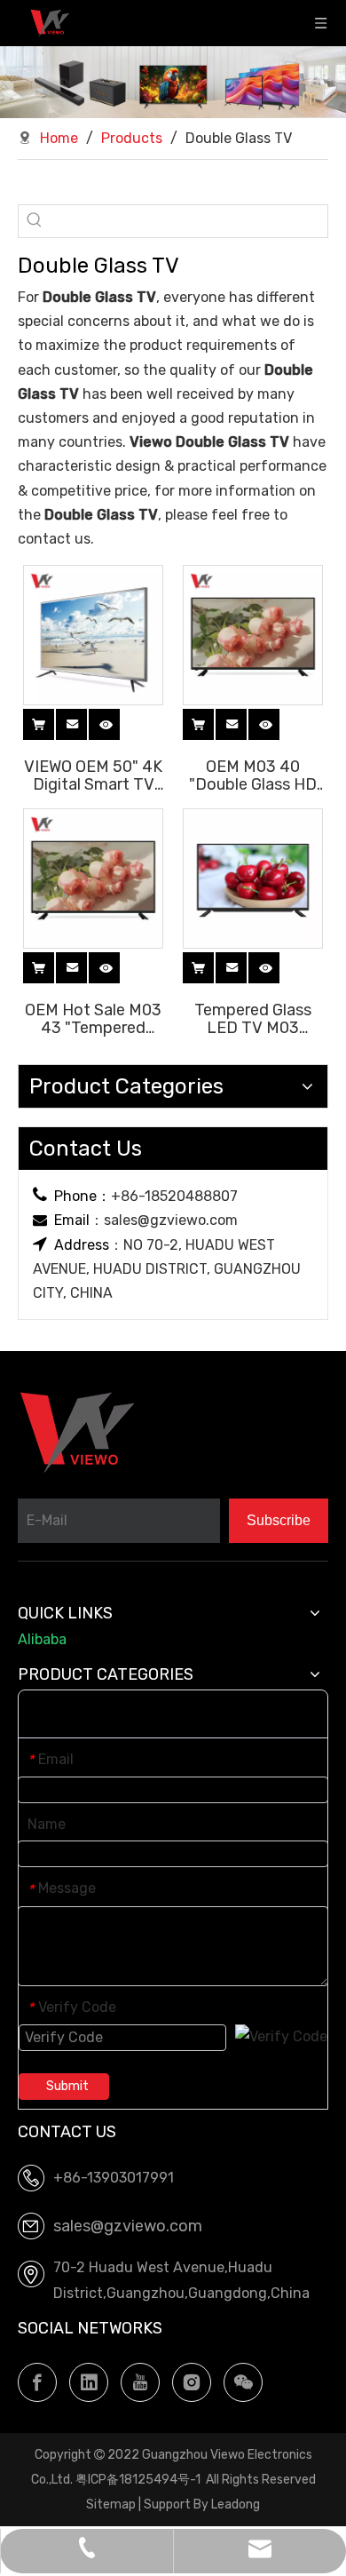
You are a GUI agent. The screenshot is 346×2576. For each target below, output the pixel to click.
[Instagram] (192, 2382)
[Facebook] (37, 2382)
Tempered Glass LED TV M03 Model (253, 1018)
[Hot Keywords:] (35, 221)
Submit (67, 2086)
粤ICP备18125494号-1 (138, 2480)
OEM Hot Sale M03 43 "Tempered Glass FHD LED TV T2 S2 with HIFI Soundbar (93, 1018)
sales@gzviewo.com (171, 1220)
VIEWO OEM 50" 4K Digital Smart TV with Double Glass (93, 775)
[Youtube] (140, 2382)
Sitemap (111, 2504)
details (122, 722)
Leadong (236, 2504)
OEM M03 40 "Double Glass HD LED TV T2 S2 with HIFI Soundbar (253, 775)
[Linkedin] (89, 2382)
